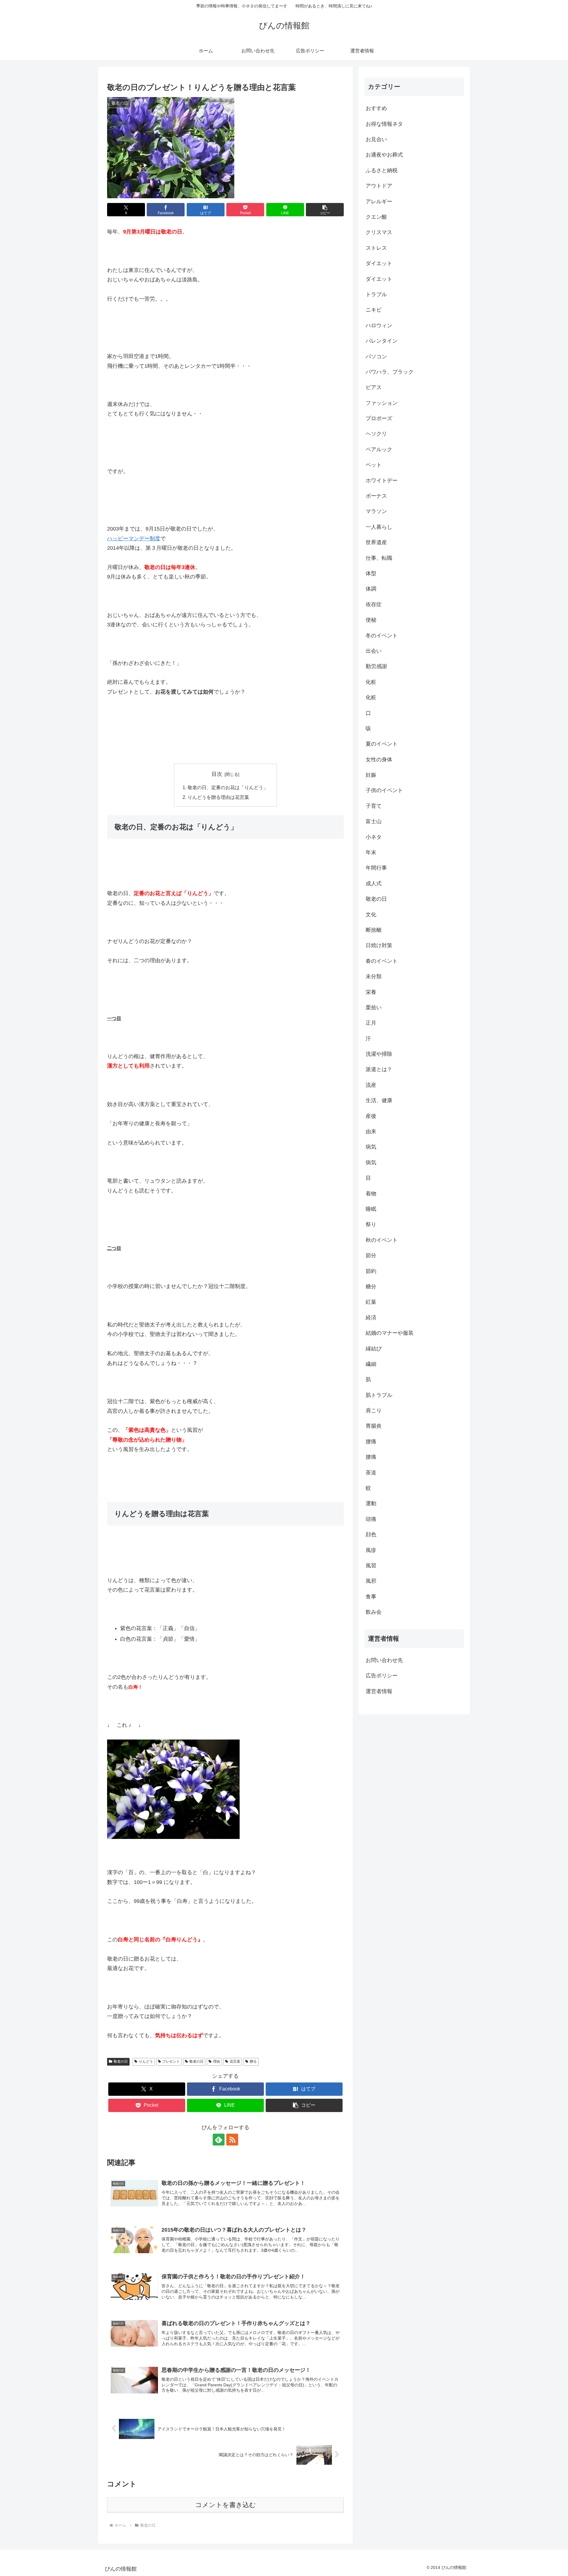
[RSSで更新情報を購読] (232, 2140)
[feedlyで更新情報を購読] (219, 2140)
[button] (325, 210)
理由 (217, 2061)
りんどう (146, 2061)
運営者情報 (379, 1691)
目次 (217, 774)
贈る (253, 2061)
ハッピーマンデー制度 (134, 539)
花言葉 (235, 2061)
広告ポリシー (382, 1676)
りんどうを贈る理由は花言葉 (218, 797)
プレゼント (171, 2061)
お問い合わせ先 (384, 1660)
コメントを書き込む (226, 2505)
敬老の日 (121, 2061)
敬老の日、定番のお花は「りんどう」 (228, 787)
